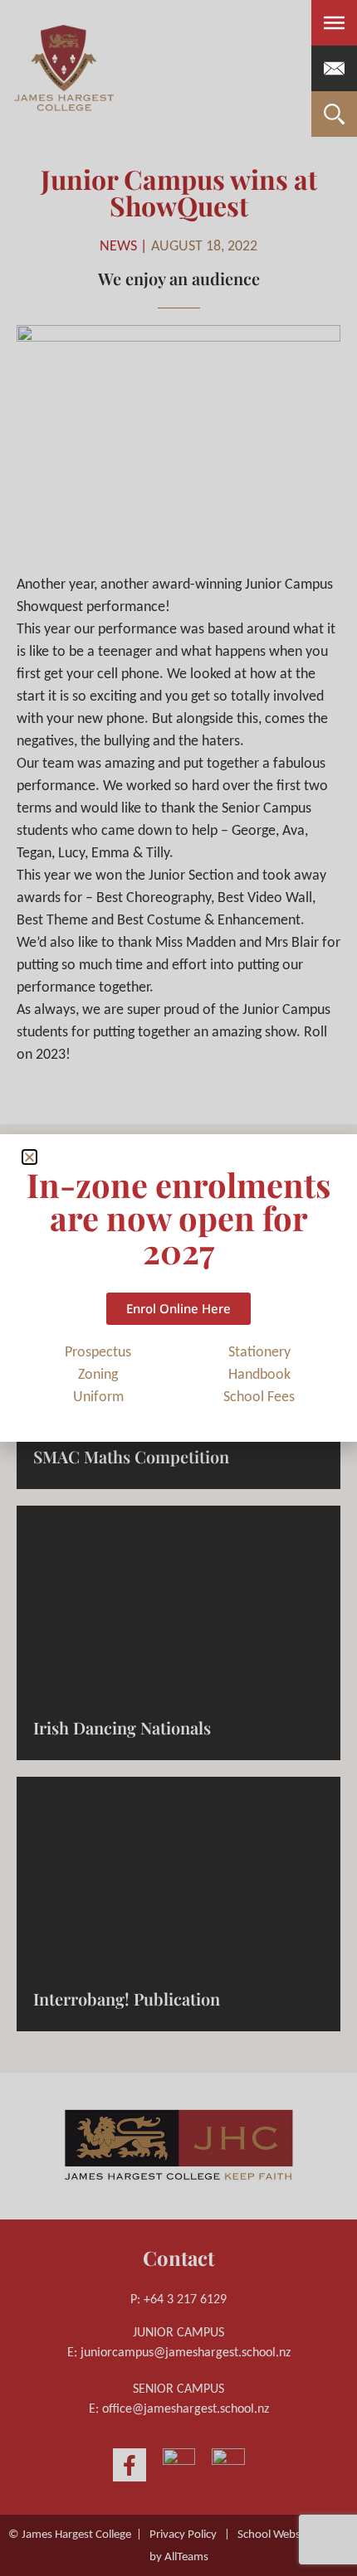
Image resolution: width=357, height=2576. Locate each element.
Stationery (259, 1353)
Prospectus (98, 1353)
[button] (29, 1157)
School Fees (259, 1397)
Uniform (98, 1397)
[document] (178, 1288)
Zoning (98, 1375)
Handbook (259, 1375)
